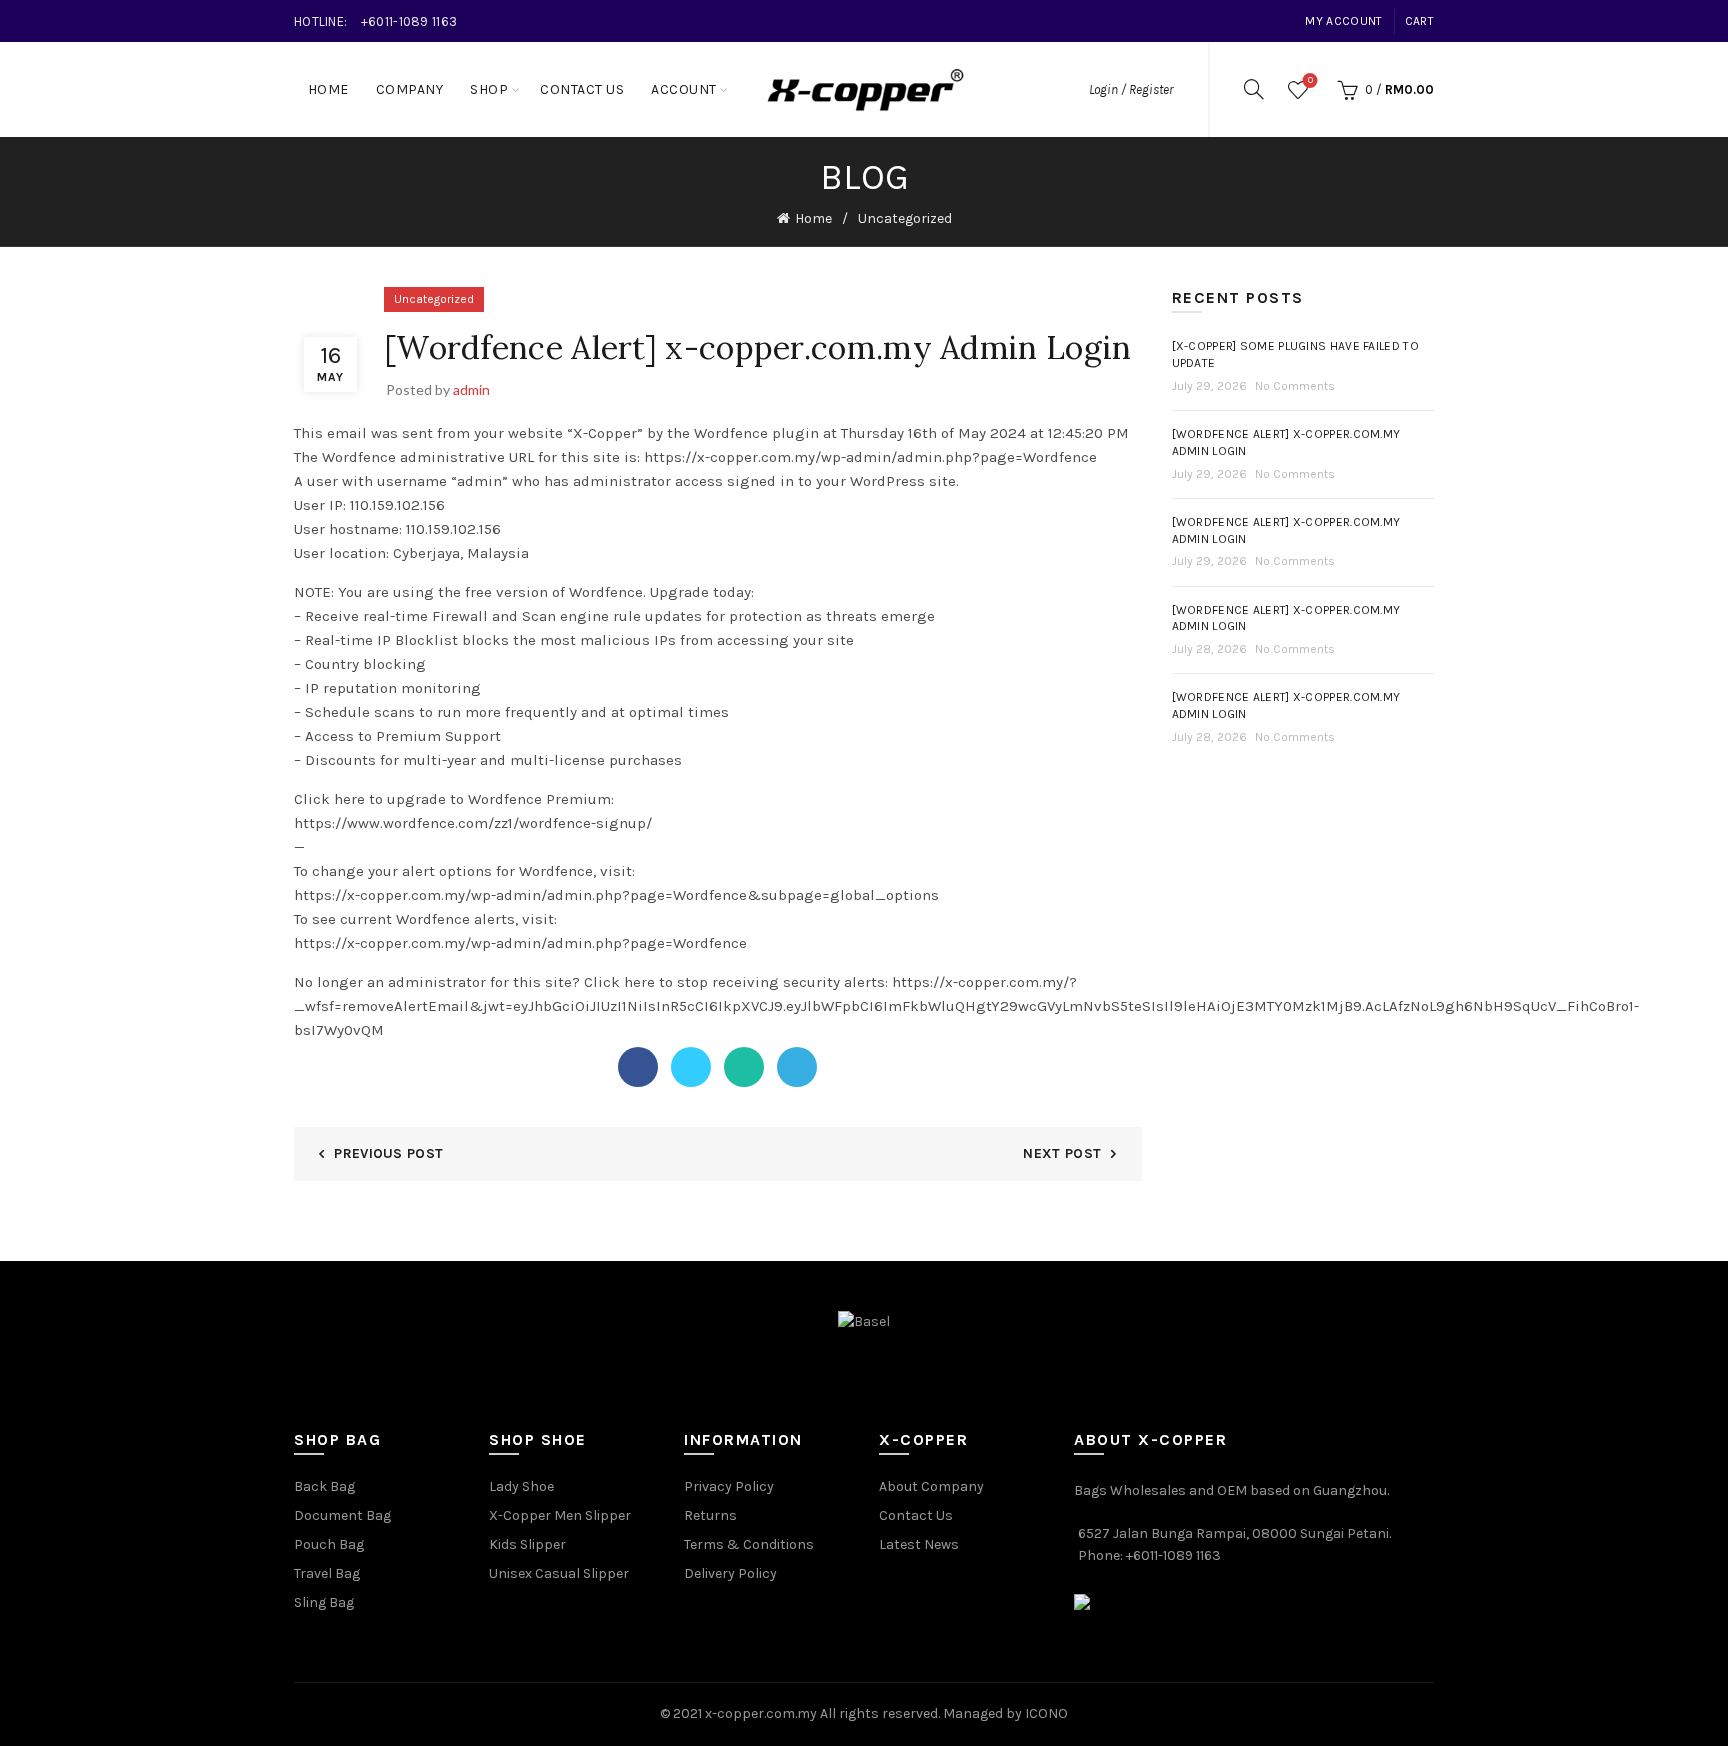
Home (328, 89)
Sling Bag (324, 1602)
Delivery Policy (730, 1573)
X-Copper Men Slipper (560, 1515)
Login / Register (1131, 89)
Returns (710, 1515)
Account (684, 89)
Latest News (919, 1544)
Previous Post (388, 1153)
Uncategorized (905, 218)
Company (410, 89)
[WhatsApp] (744, 1067)
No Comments (1295, 386)
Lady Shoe (521, 1486)
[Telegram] (797, 1067)
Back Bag (324, 1486)
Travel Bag (327, 1573)
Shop (489, 89)
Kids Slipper (527, 1544)
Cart (1419, 21)
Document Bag (342, 1515)
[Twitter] (691, 1067)
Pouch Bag (329, 1544)
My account (1343, 21)
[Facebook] (638, 1067)
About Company (931, 1486)
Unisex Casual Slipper (559, 1573)
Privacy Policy (729, 1486)
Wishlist (1310, 80)
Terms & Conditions (749, 1544)
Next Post (1062, 1153)
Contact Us (582, 89)
